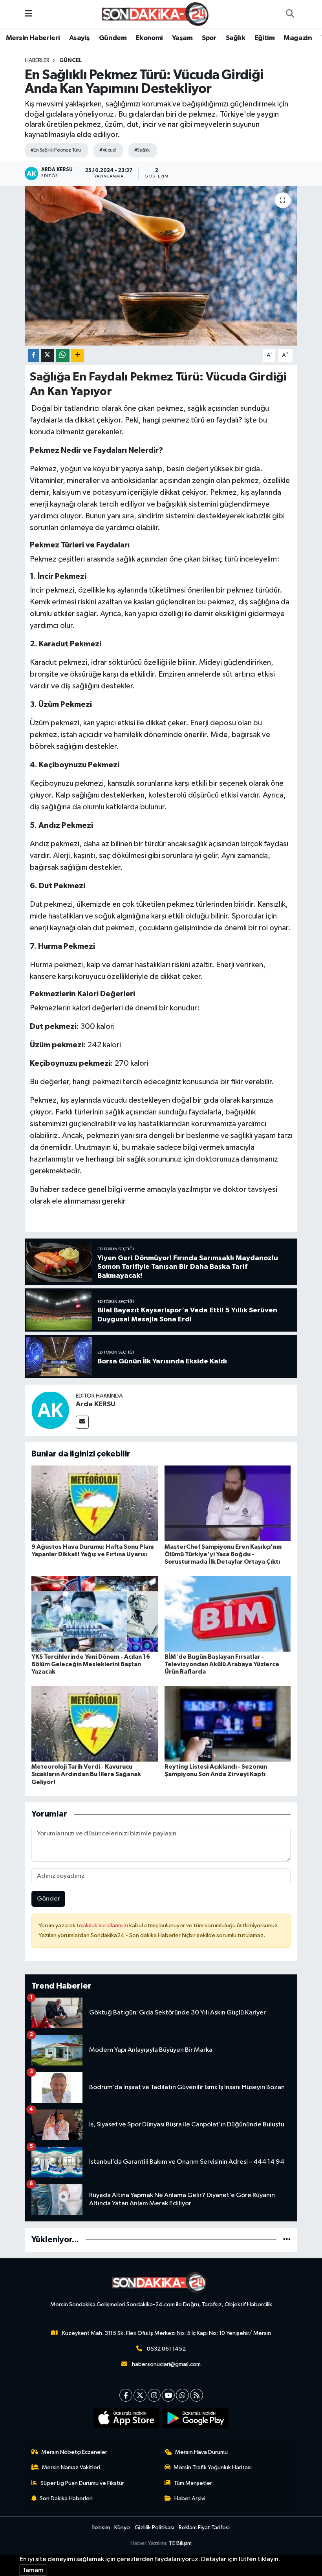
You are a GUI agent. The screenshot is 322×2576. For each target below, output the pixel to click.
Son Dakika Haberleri (66, 2498)
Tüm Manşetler (193, 2483)
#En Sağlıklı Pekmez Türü (56, 150)
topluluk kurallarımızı (103, 1926)
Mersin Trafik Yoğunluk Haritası (213, 2467)
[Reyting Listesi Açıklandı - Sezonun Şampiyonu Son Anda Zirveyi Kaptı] (228, 1724)
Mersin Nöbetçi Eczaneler (74, 2452)
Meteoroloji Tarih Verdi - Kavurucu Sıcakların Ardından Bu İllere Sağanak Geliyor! (86, 1774)
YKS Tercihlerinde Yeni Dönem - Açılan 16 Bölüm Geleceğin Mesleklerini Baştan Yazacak (91, 1664)
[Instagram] (154, 2395)
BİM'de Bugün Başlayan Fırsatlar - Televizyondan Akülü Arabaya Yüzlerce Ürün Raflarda (222, 1664)
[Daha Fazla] (78, 356)
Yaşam (182, 38)
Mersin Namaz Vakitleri (71, 2467)
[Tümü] (287, 2240)
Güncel (70, 60)
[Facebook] (126, 2395)
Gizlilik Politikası (155, 2528)
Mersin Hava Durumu (201, 2452)
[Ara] (290, 14)
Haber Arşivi (190, 2498)
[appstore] (127, 2418)
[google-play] (196, 2418)
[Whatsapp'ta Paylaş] (63, 356)
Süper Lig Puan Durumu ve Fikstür (82, 2483)
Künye (122, 2528)
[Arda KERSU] (50, 1410)
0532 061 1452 (166, 2349)
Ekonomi (149, 38)
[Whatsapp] (182, 2395)
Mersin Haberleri (33, 38)
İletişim (101, 2528)
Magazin (298, 38)
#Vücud (107, 150)
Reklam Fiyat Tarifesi (204, 2528)
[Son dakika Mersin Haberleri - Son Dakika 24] (157, 14)
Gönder (48, 1899)
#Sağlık (142, 150)
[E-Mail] (82, 1422)
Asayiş (79, 38)
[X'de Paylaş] (48, 356)
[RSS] (197, 2395)
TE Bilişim (180, 2543)
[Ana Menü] (28, 14)
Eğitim (264, 38)
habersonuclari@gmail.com (166, 2364)
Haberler (37, 60)
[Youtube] (168, 2395)
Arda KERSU (96, 1404)
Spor (209, 38)
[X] (140, 2395)
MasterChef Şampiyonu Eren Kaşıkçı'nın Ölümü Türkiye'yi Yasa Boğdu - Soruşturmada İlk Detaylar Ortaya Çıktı (223, 1554)
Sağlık (235, 38)
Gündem (113, 38)
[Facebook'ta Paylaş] (33, 356)
